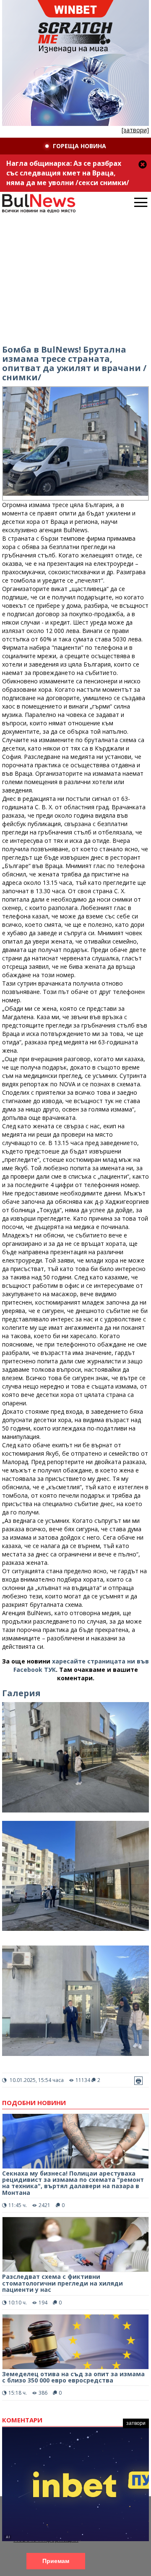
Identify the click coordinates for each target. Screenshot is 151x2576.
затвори (136, 2423)
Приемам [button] (56, 2561)
